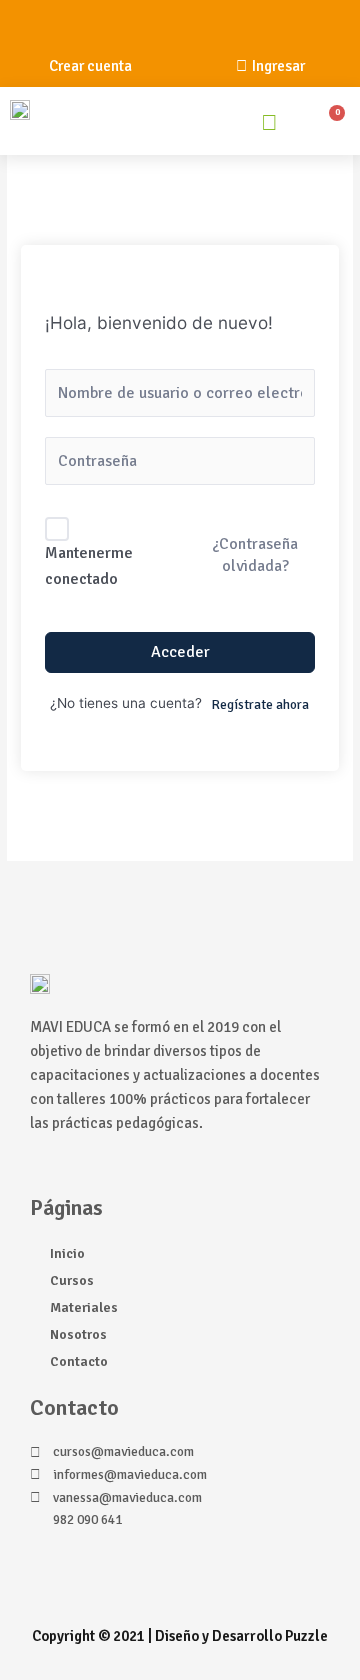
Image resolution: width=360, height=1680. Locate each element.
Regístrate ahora (260, 704)
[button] (210, 126)
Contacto (79, 1361)
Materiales (84, 1307)
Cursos (72, 1280)
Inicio (67, 1253)
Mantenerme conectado (89, 566)
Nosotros (78, 1334)
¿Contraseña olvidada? (255, 555)
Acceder (180, 652)
